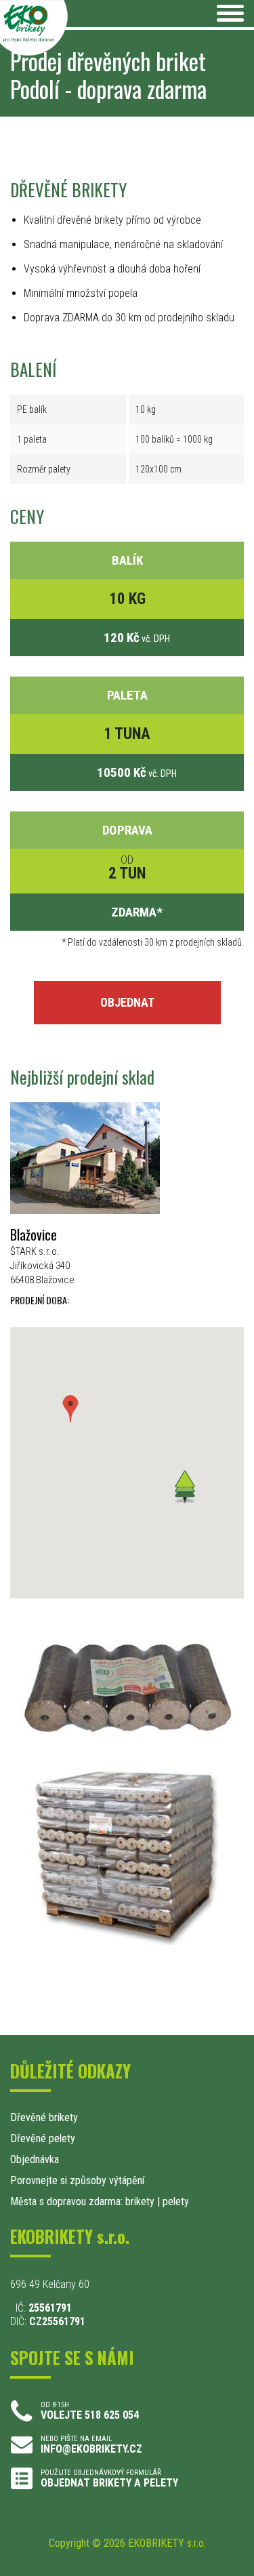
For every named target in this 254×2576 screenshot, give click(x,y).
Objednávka (35, 2159)
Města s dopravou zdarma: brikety (82, 2201)
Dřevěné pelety (43, 2138)
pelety (176, 2201)
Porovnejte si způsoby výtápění (77, 2180)
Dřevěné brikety (44, 2117)
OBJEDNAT (127, 1002)
